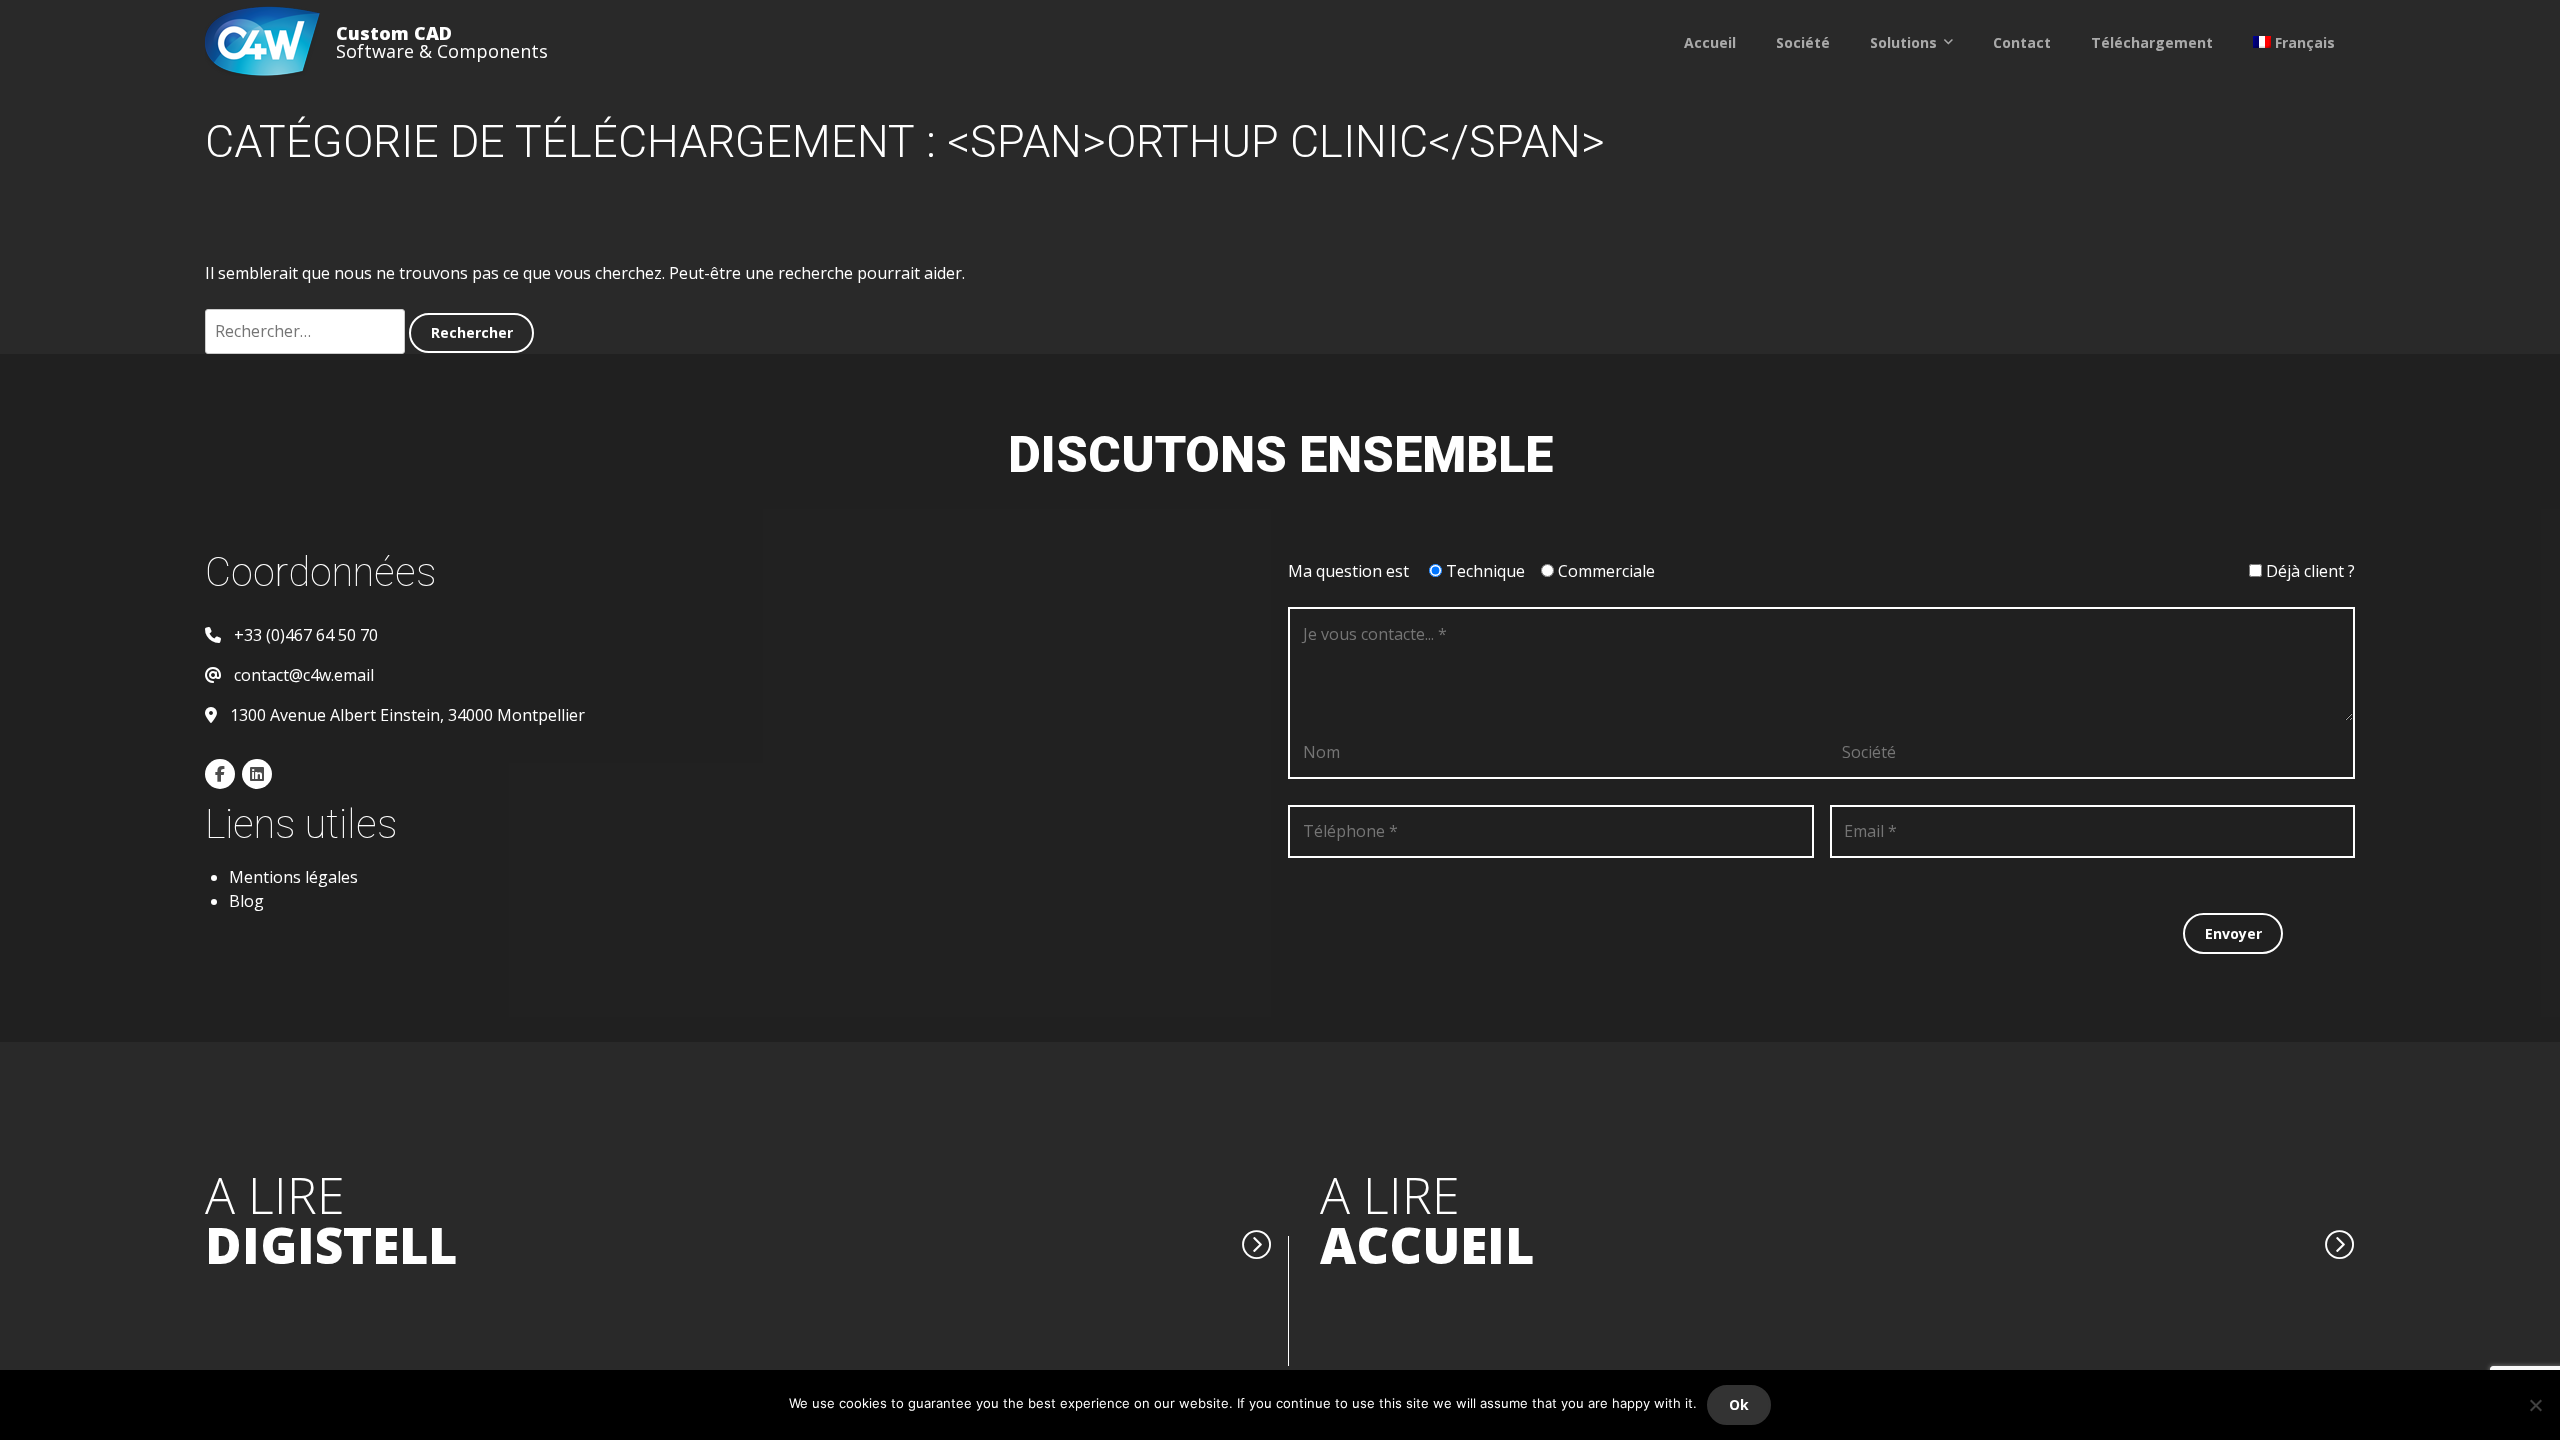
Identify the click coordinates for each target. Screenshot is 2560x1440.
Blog (246, 901)
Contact (2022, 42)
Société (1803, 42)
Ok (1739, 1404)
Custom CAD (394, 33)
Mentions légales (293, 877)
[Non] (2535, 1405)
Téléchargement (2152, 42)
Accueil (1710, 42)
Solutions (1903, 42)
